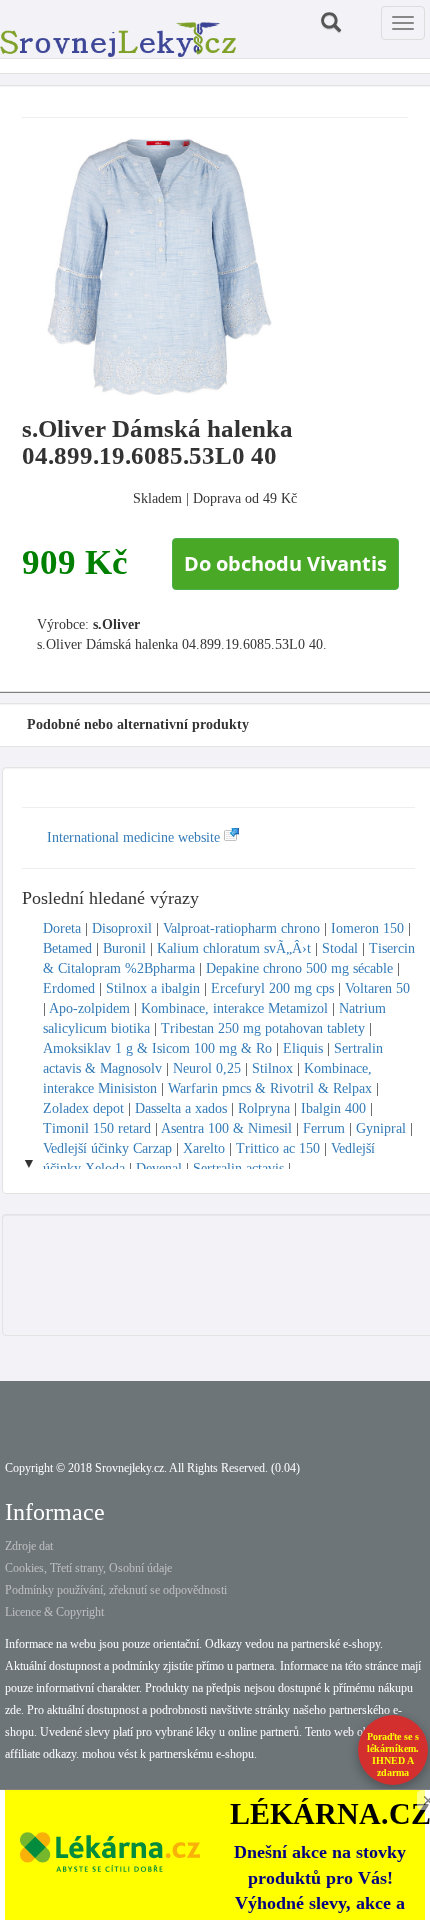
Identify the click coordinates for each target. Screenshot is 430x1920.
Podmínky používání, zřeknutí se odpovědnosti (116, 1590)
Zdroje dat (29, 1546)
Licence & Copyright (54, 1612)
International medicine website (135, 837)
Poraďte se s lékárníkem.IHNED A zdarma (393, 1754)
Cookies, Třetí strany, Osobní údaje (88, 1568)
